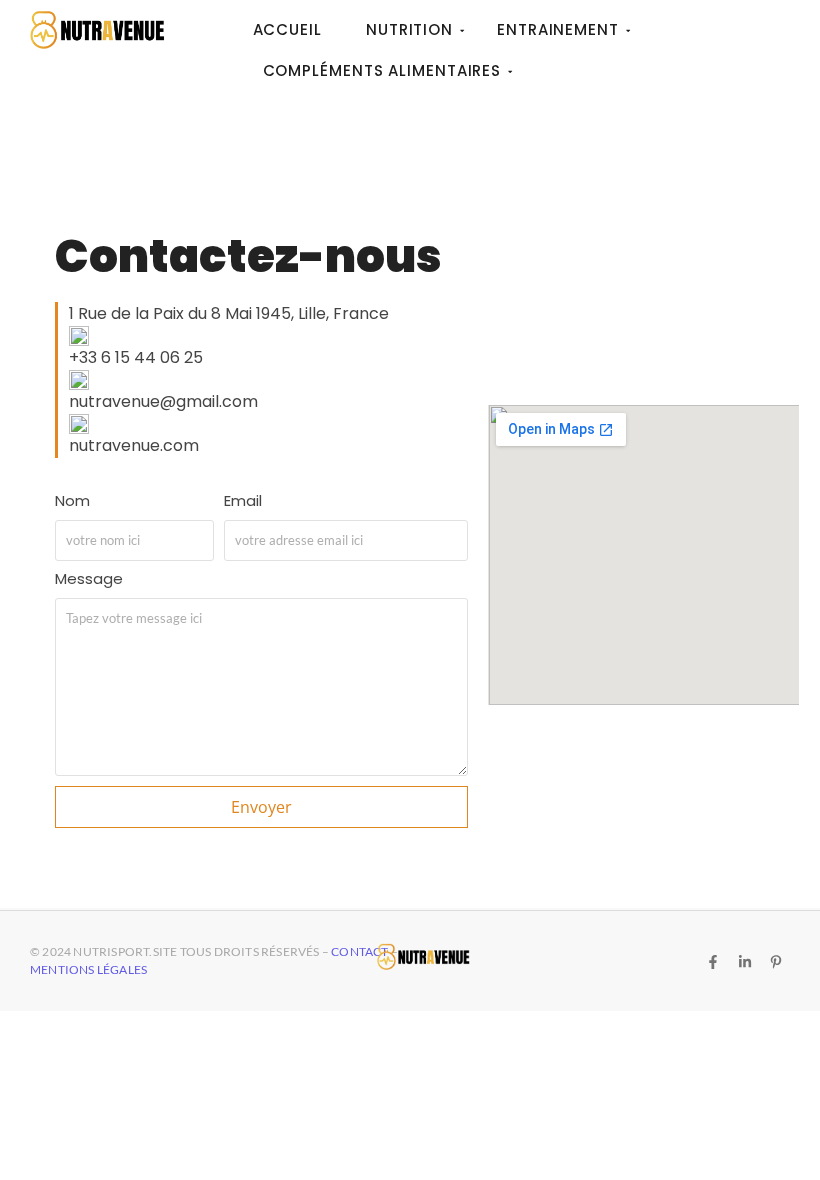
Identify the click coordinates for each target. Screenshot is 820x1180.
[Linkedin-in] (744, 962)
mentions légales (88, 969)
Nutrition (409, 29)
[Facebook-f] (713, 962)
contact (361, 951)
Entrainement (558, 29)
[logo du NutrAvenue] (97, 29)
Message (89, 580)
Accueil (287, 29)
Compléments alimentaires (382, 70)
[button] (268, 314)
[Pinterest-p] (776, 962)
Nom (72, 502)
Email (243, 502)
